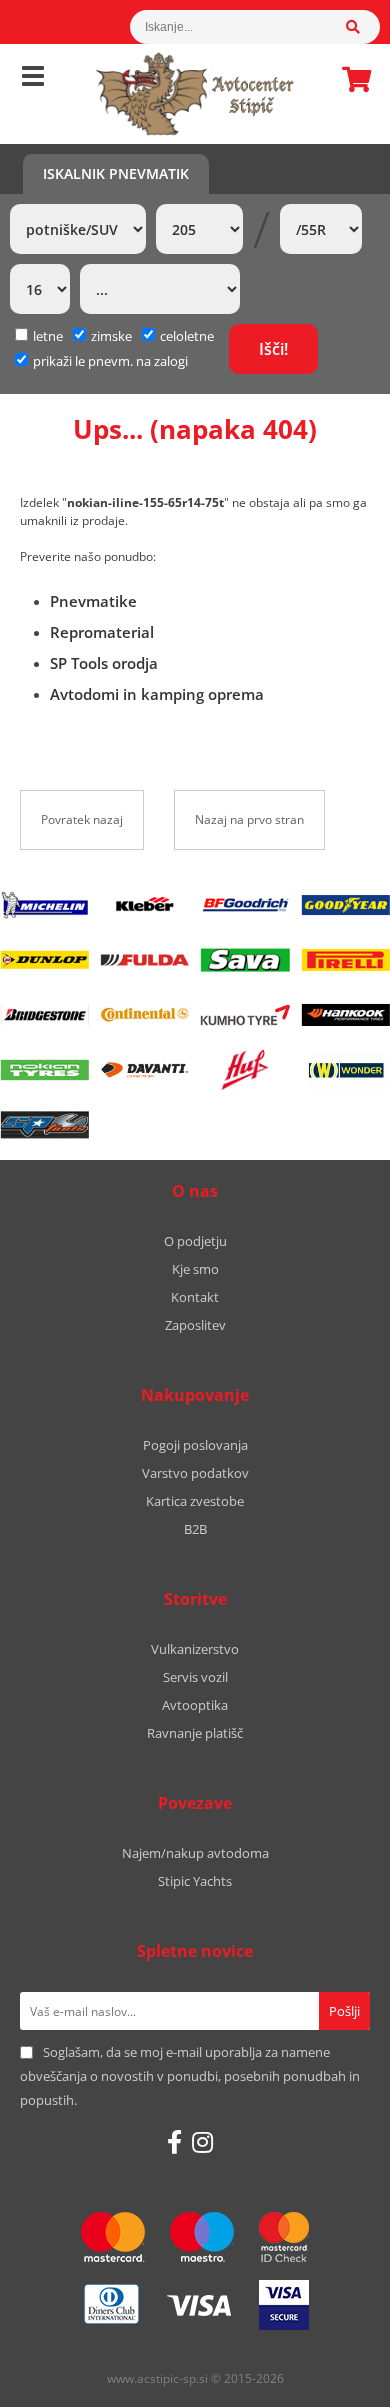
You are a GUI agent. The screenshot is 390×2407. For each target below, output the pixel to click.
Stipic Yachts (195, 1881)
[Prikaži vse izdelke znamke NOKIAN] (44, 1070)
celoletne (187, 336)
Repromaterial (102, 632)
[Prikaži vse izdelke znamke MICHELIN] (44, 905)
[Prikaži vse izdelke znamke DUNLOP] (44, 960)
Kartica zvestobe (195, 1501)
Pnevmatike (93, 601)
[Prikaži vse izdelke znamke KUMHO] (245, 1015)
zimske (111, 336)
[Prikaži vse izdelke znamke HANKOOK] (346, 1015)
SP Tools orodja (104, 663)
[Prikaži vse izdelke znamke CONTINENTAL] (145, 1015)
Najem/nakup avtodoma (195, 1853)
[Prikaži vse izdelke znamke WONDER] (346, 1070)
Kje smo (195, 1269)
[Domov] (195, 94)
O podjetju (195, 1241)
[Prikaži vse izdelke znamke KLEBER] (145, 905)
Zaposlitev (195, 1325)
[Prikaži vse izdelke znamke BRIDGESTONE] (44, 1015)
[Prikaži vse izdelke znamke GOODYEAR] (346, 905)
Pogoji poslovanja (195, 1445)
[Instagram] (202, 2142)
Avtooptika (195, 1705)
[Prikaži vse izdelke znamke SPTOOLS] (44, 1125)
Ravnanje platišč (195, 1733)
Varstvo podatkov (195, 1473)
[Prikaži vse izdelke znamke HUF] (245, 1070)
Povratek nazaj (82, 819)
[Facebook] (174, 2142)
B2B (195, 1529)
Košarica (351, 79)
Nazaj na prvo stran (249, 819)
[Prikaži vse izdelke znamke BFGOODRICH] (245, 905)
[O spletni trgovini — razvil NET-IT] (332, 2380)
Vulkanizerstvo (195, 1649)
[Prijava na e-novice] (344, 2011)
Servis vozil (195, 1677)
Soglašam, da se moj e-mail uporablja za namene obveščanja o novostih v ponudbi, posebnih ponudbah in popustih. (190, 2076)
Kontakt (195, 1297)
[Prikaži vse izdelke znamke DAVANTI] (145, 1070)
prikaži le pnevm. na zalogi (110, 361)
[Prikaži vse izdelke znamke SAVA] (245, 960)
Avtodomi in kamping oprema (157, 694)
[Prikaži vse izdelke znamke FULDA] (145, 960)
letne (48, 336)
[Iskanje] (363, 27)
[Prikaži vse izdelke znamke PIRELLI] (346, 960)
